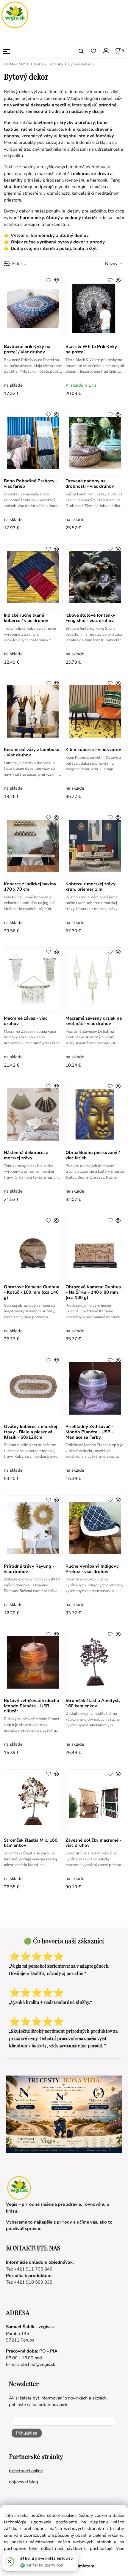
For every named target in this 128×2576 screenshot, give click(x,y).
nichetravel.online (26, 2471)
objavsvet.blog (24, 2482)
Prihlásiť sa (27, 2433)
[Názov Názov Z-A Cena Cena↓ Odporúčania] (106, 263)
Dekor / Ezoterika (48, 64)
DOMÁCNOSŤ (16, 64)
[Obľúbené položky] (93, 51)
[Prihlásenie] (106, 51)
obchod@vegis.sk (38, 2364)
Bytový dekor (79, 64)
